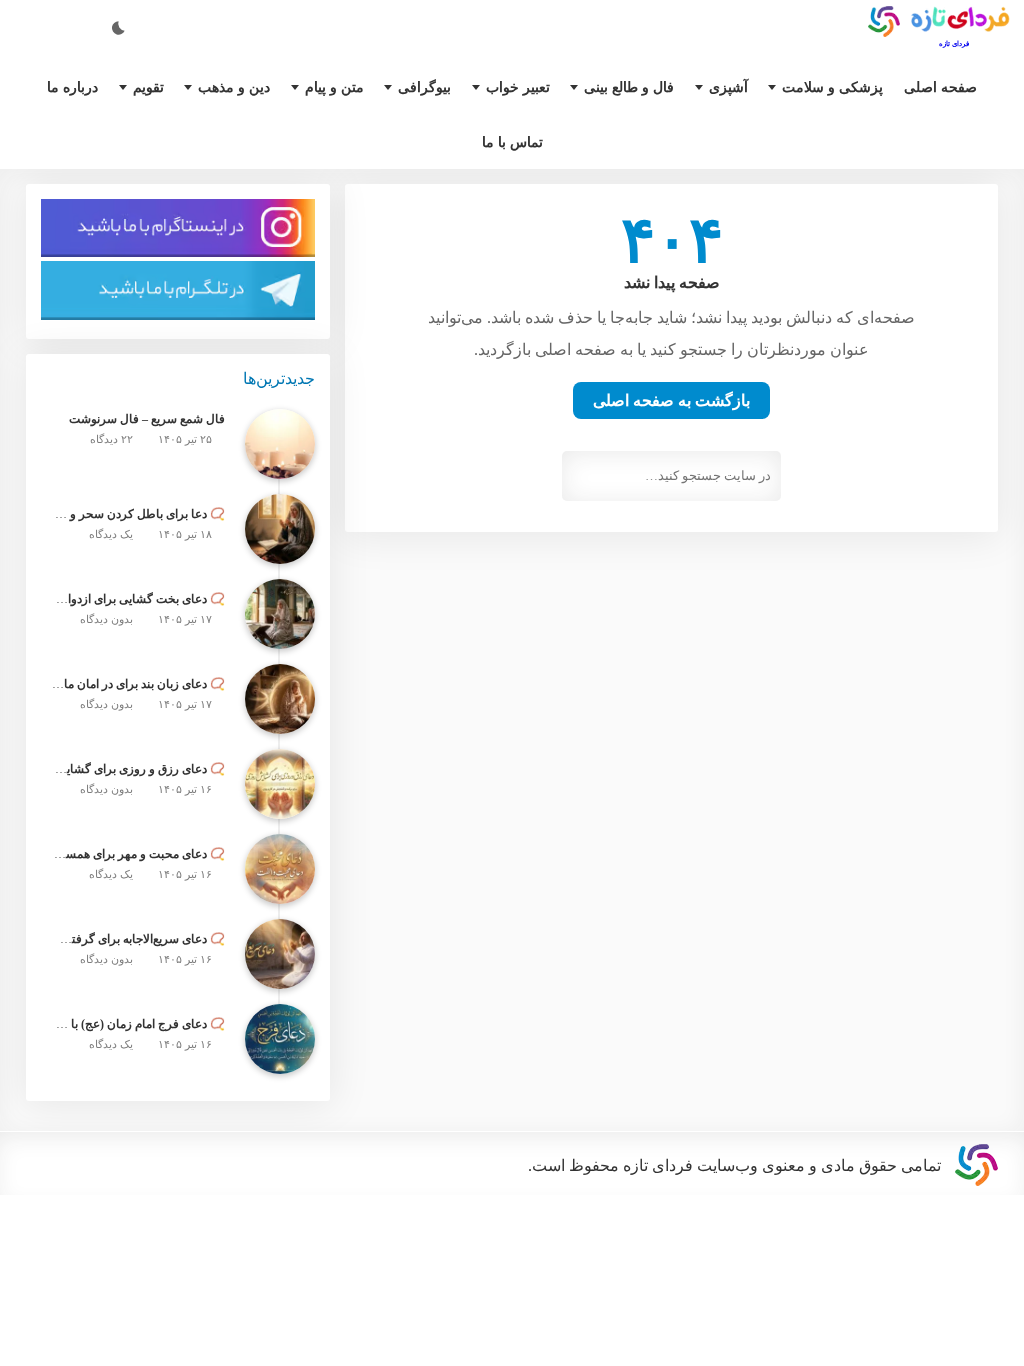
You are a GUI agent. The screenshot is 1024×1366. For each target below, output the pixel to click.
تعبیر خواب (524, 86)
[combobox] (671, 491)
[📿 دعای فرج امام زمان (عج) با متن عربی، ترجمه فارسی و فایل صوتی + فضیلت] (280, 1057)
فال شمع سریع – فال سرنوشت (152, 439)
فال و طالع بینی (635, 86)
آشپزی (733, 86)
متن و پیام (346, 86)
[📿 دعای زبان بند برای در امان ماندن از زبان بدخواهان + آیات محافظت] (280, 717)
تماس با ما (512, 145)
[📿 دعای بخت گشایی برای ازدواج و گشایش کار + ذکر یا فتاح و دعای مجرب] (280, 632)
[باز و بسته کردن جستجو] (60, 26)
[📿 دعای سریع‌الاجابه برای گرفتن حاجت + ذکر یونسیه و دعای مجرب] (280, 972)
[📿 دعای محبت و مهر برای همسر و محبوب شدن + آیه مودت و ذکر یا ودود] (280, 887)
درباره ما (76, 86)
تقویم (151, 86)
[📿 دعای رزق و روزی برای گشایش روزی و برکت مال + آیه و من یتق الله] (280, 802)
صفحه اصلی (936, 86)
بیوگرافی (434, 86)
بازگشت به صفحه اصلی (672, 413)
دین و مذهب (241, 86)
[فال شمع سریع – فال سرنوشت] (280, 462)
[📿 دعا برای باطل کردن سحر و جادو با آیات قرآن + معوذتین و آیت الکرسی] (280, 547)
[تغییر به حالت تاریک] (120, 26)
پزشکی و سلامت (832, 86)
